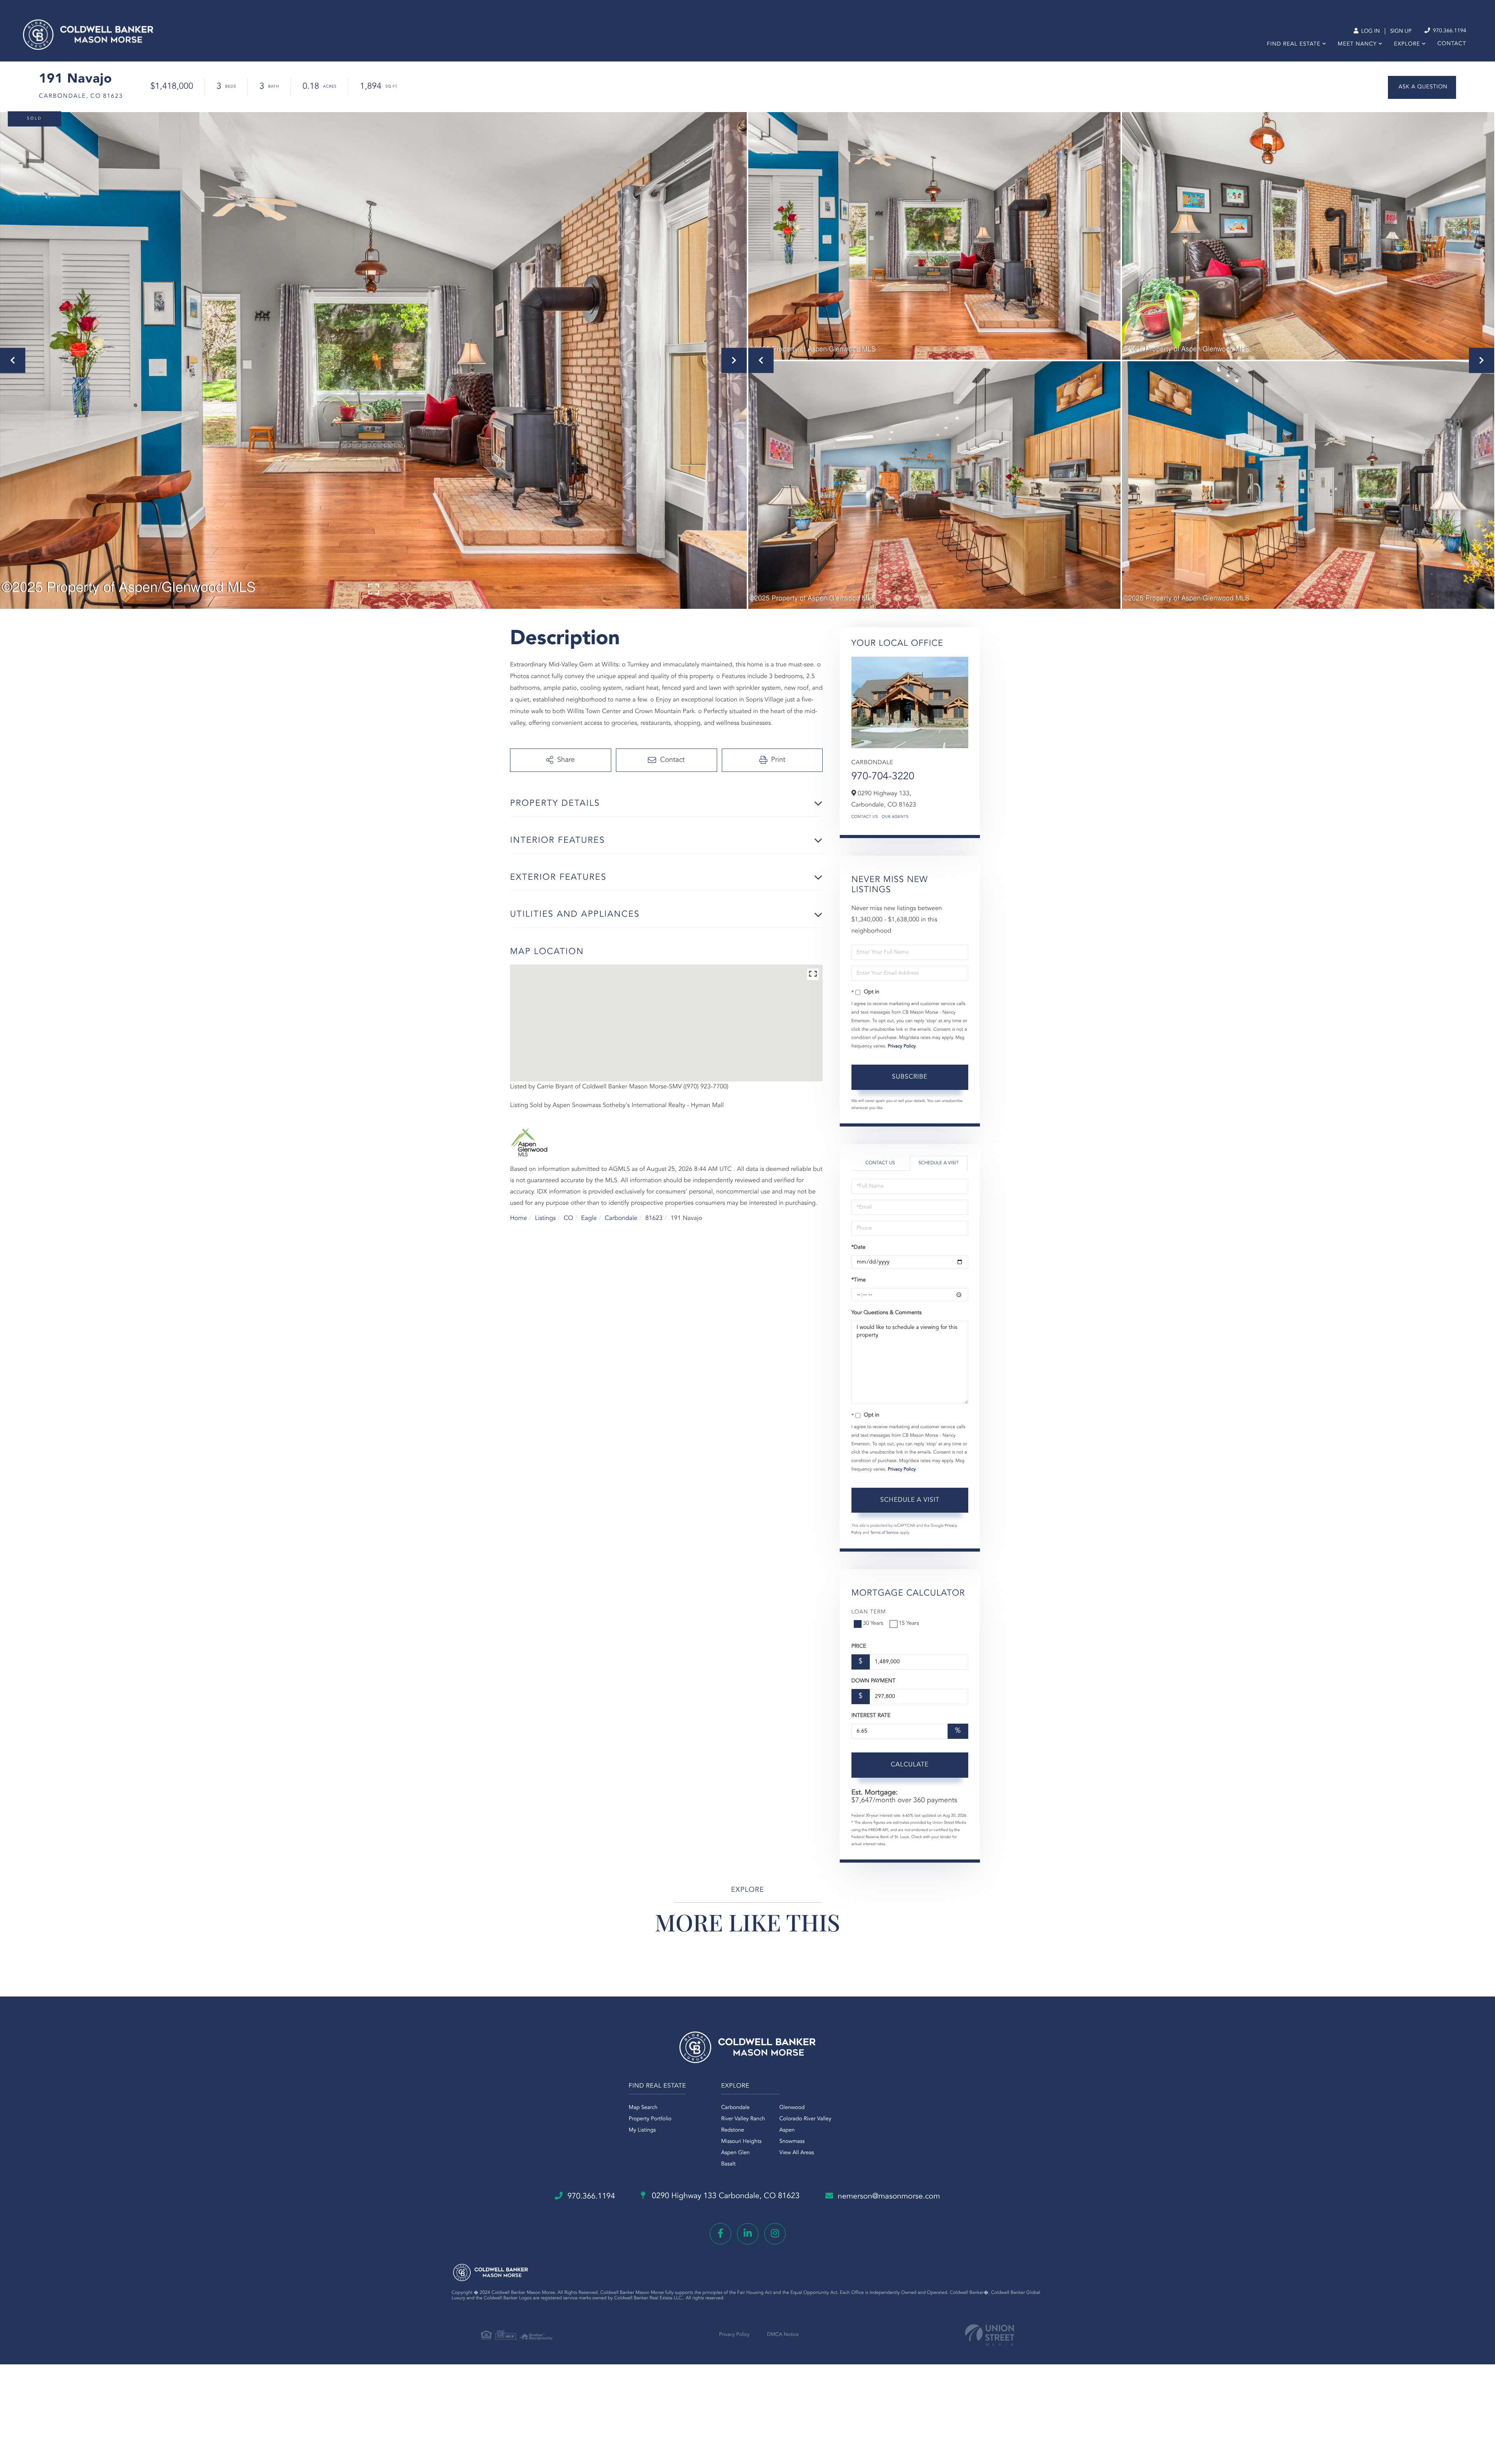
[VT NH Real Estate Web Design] (990, 2335)
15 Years (909, 1624)
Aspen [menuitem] (787, 2130)
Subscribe (910, 1077)
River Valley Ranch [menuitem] (743, 2119)
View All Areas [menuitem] (797, 2153)
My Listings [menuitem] (642, 2130)
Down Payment (873, 1681)
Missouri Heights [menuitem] (741, 2142)
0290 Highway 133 (725, 2196)
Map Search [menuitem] (643, 2108)
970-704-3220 (883, 777)
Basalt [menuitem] (728, 2164)
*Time (859, 1280)
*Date (858, 1248)
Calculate (910, 1765)
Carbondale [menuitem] (735, 2108)
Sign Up (1401, 32)
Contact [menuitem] (1452, 44)
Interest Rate (871, 1716)
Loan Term (869, 1612)
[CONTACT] (1422, 87)
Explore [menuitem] (1407, 44)
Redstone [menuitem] (733, 2130)
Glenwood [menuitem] (792, 2108)
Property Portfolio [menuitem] (650, 2119)
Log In (1370, 32)
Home (519, 1218)
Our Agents (895, 817)
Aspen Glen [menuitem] (735, 2153)
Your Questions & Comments (886, 1313)
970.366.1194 (1449, 31)
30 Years (873, 1624)
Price (859, 1647)
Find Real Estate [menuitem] (1294, 44)
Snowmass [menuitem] (792, 2142)
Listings (545, 1218)
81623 (654, 1218)
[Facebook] (720, 2234)
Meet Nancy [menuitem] (1357, 44)
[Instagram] (775, 2234)
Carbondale (621, 1218)
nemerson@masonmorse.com (889, 2197)
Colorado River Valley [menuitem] (806, 2119)
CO (569, 1218)
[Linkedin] (748, 2234)
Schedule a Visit (938, 1163)
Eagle (589, 1218)
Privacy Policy (902, 1046)
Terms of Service (884, 1533)
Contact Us (865, 817)
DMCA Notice (783, 2335)
